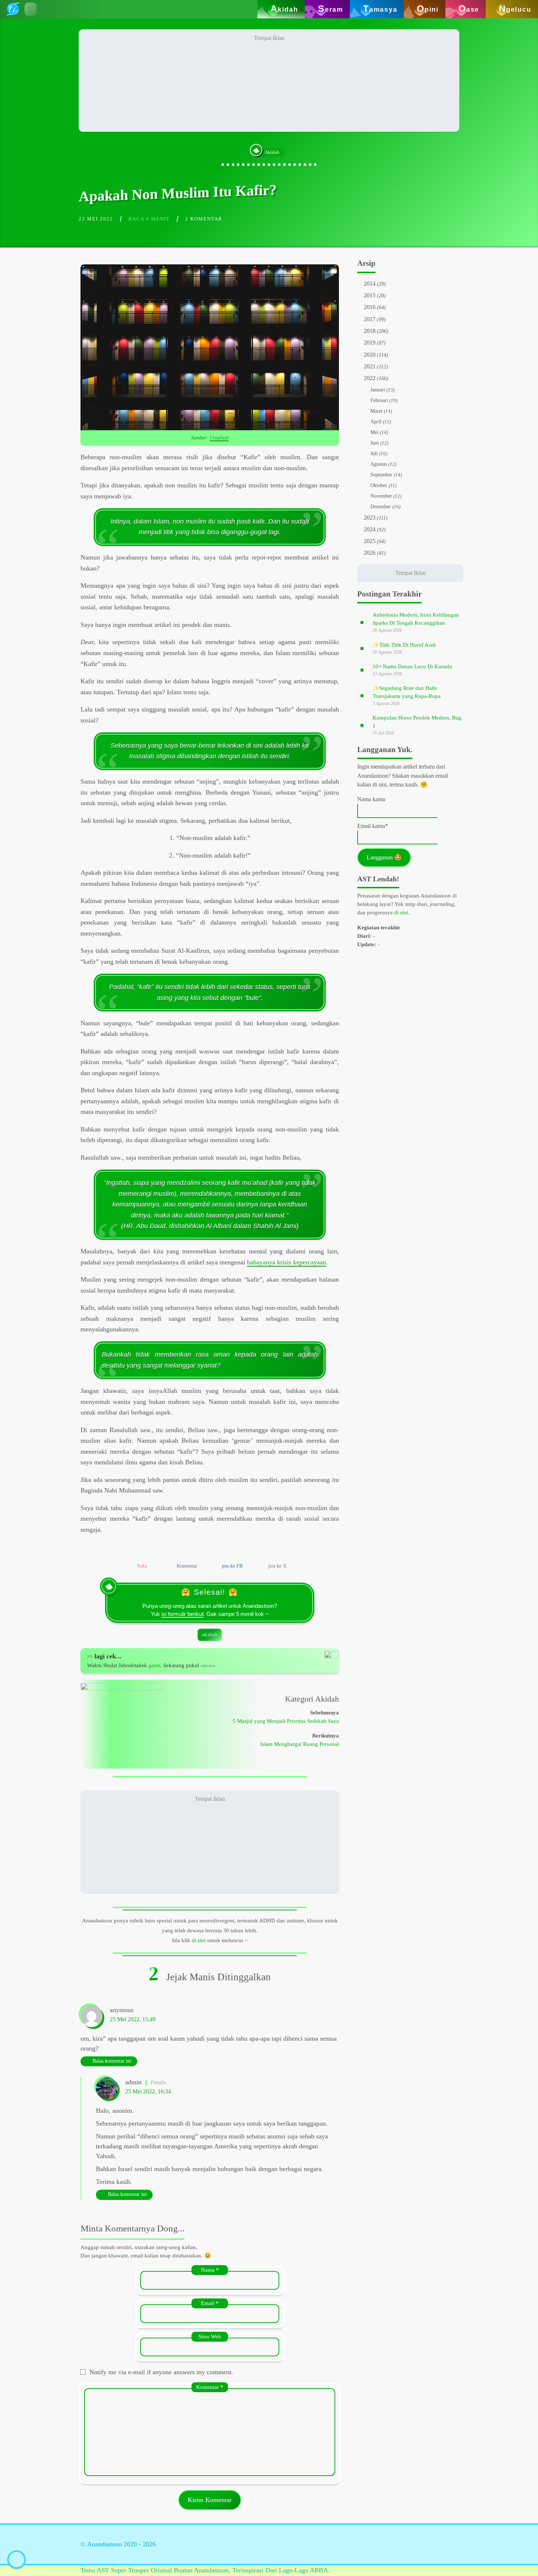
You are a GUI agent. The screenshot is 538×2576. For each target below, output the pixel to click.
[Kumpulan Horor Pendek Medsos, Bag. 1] (362, 725)
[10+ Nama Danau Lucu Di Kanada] (362, 670)
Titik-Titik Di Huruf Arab (404, 645)
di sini (199, 1940)
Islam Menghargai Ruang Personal (300, 1744)
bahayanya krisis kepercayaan (287, 1262)
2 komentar (204, 219)
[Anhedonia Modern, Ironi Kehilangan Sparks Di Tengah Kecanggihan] (362, 622)
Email (210, 2303)
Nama (210, 2270)
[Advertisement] (269, 81)
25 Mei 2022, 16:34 (148, 2092)
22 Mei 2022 (96, 219)
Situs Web (210, 2336)
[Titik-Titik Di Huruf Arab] (362, 648)
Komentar (210, 2387)
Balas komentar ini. (113, 2061)
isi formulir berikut (182, 1614)
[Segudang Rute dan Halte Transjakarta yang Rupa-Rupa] (362, 695)
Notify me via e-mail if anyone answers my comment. (161, 2372)
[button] (31, 9)
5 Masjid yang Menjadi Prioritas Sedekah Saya (286, 1721)
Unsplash (219, 438)
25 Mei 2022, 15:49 (133, 2019)
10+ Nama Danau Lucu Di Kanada (412, 666)
